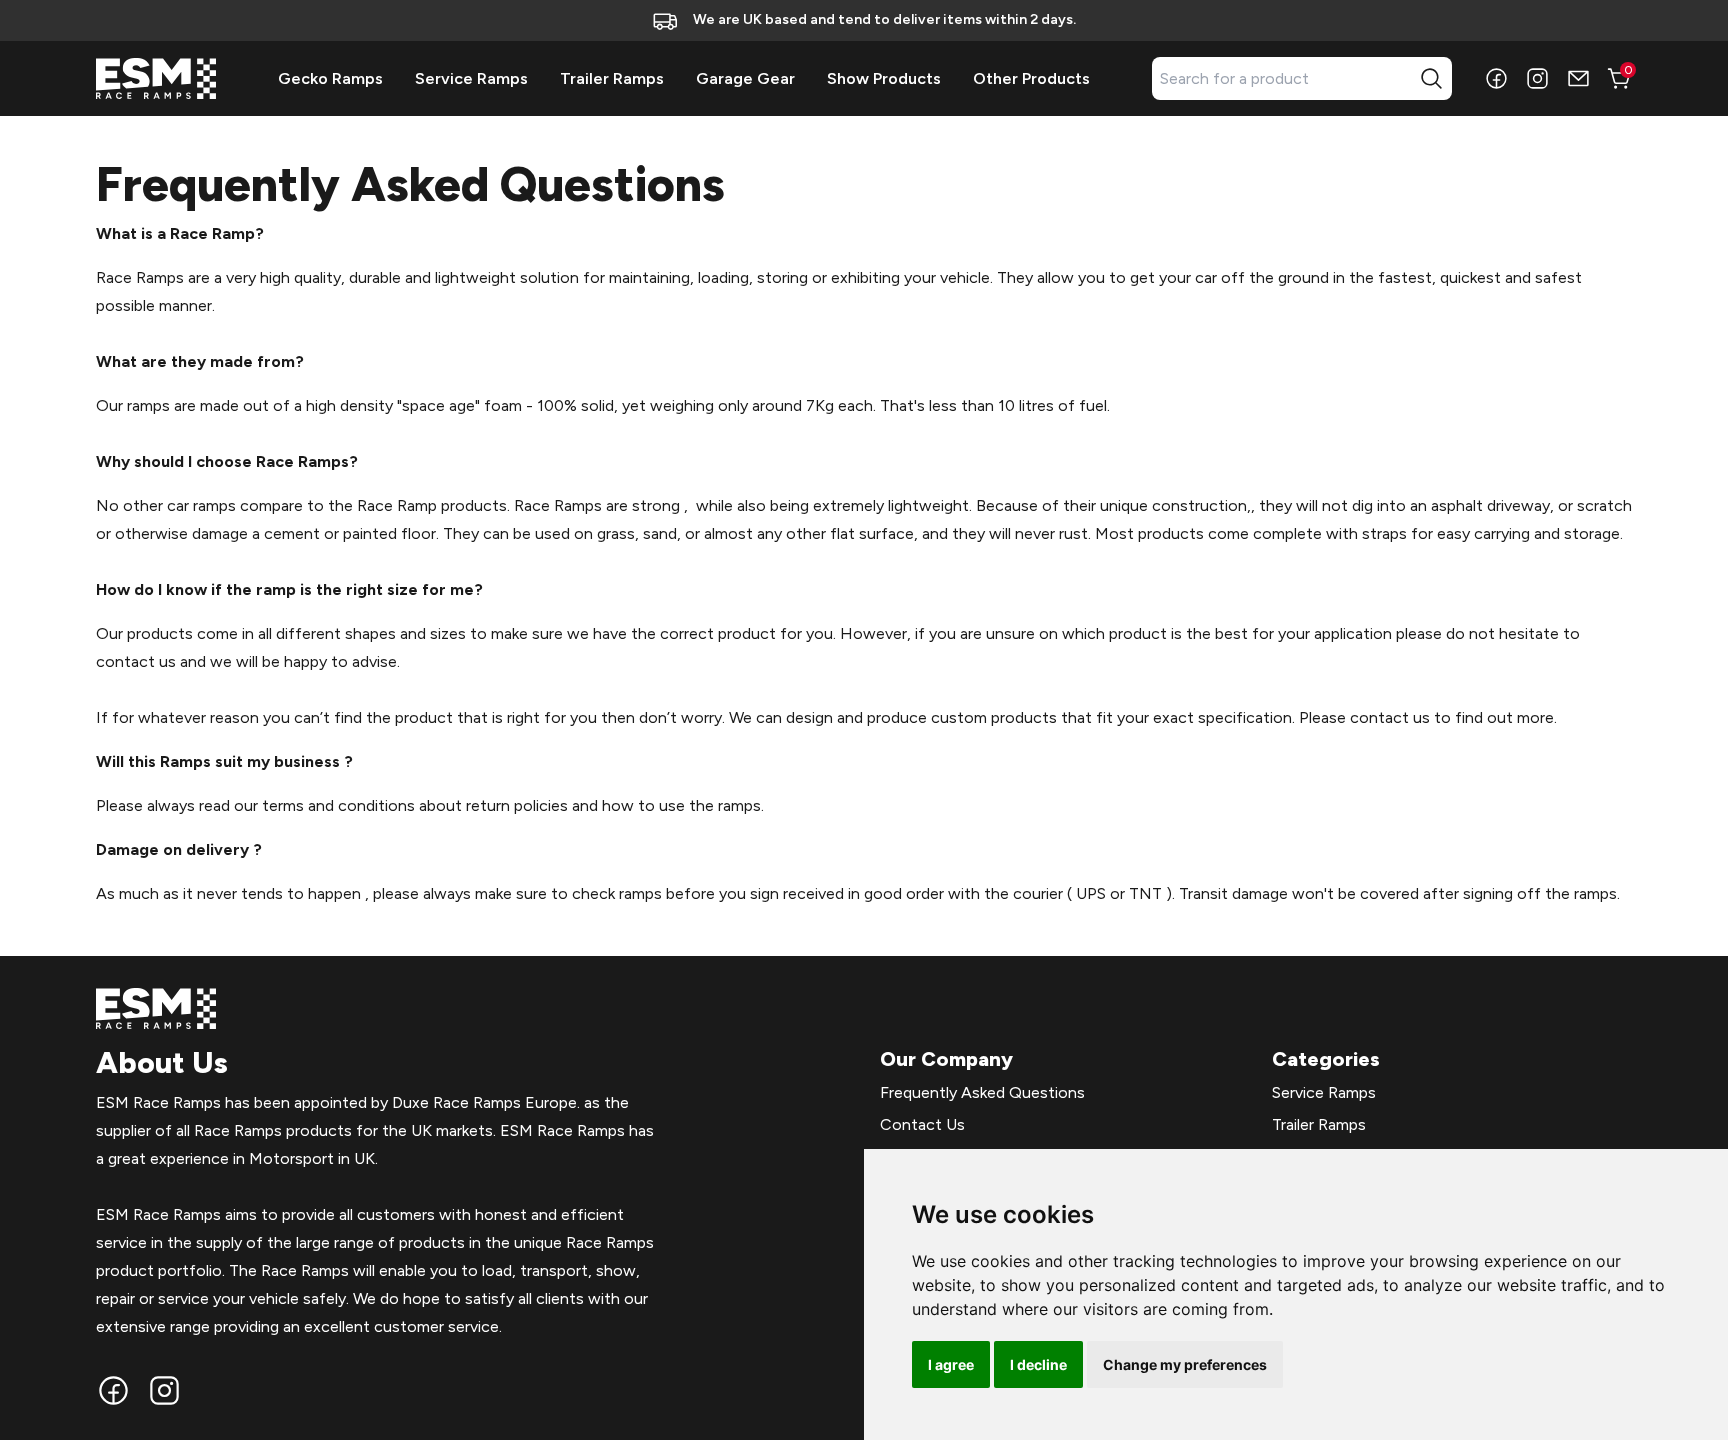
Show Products (884, 78)
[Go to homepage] (156, 78)
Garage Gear (745, 78)
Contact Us (922, 1124)
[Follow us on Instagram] (1537, 78)
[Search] (1431, 78)
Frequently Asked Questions (982, 1092)
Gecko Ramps (330, 78)
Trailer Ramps (612, 78)
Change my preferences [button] (1185, 1364)
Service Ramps (471, 78)
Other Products (1031, 78)
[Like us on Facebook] (1496, 78)
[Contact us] (1578, 78)
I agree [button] (951, 1364)
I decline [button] (1038, 1364)
